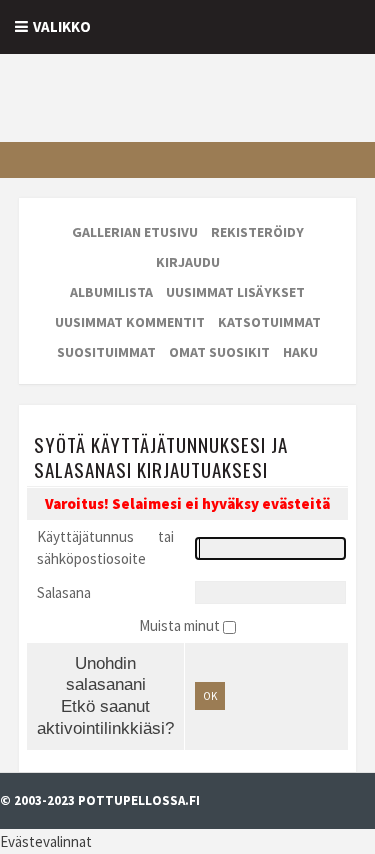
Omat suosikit (219, 352)
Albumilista (111, 292)
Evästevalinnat (46, 841)
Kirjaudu (188, 262)
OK (210, 696)
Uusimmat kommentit (130, 322)
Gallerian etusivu (135, 232)
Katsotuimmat (269, 322)
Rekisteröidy (257, 232)
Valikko (62, 26)
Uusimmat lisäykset (235, 292)
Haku (300, 352)
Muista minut (181, 625)
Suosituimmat (106, 352)
